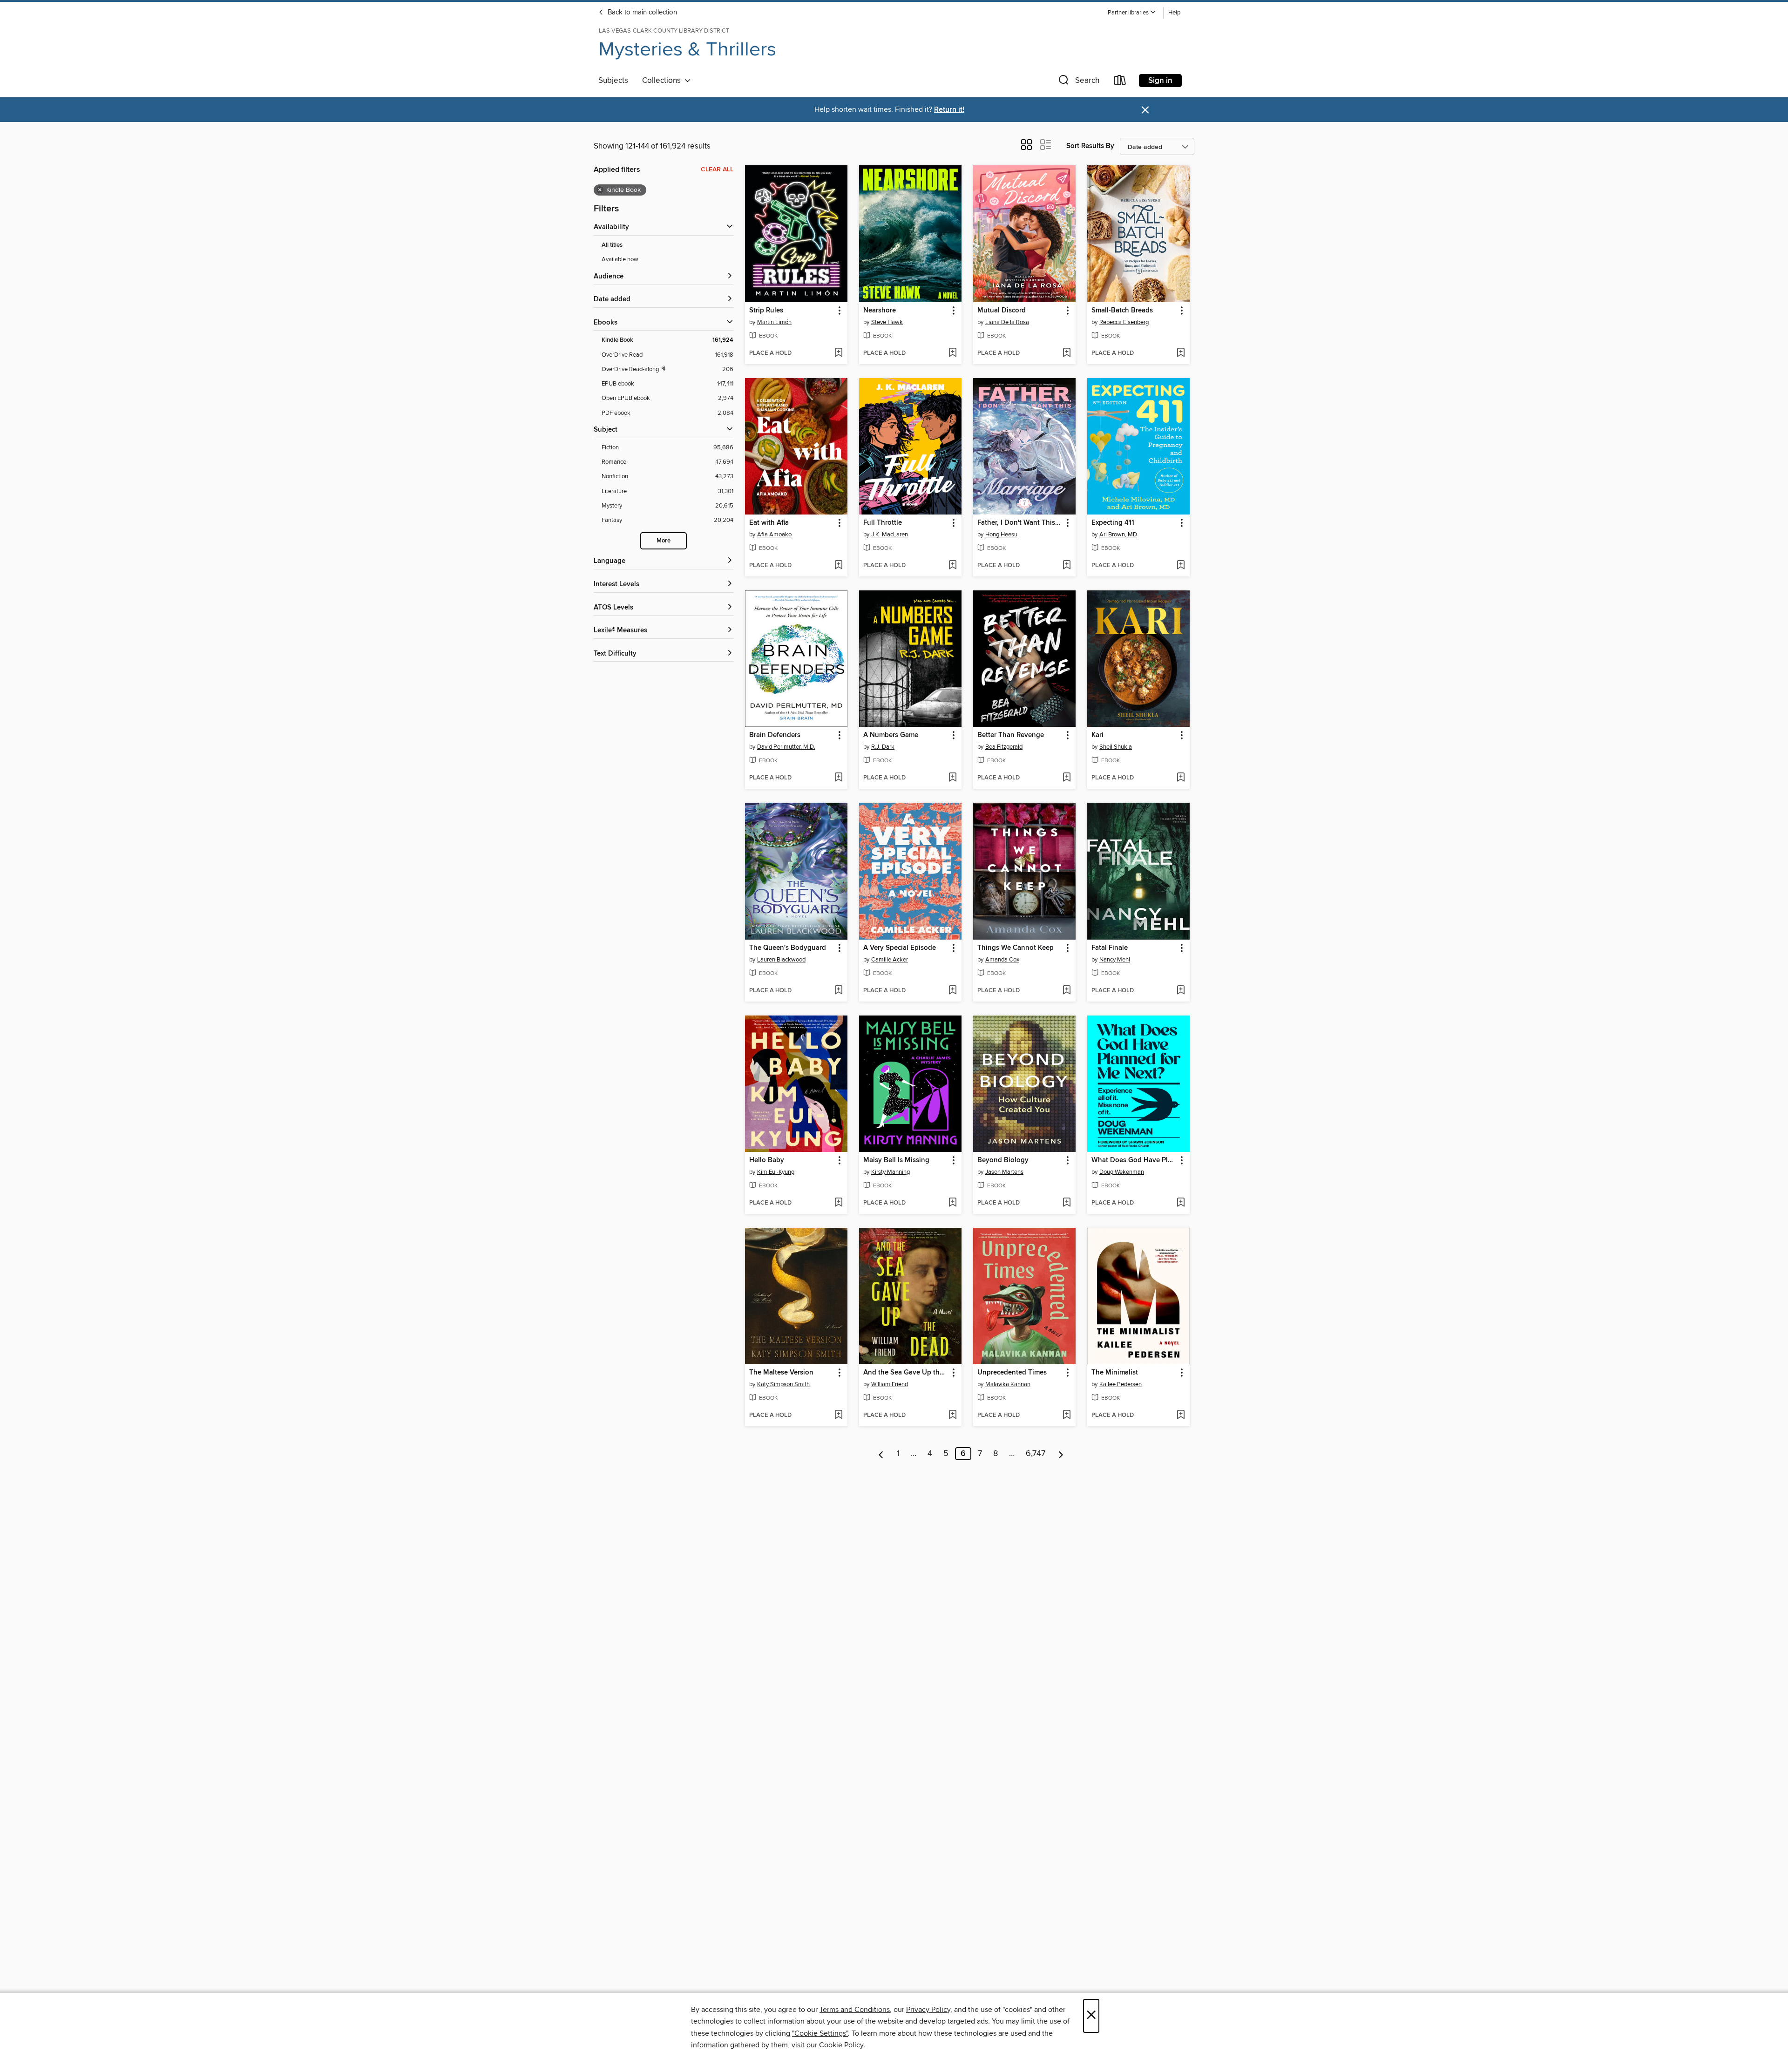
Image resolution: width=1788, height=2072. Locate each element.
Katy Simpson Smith (783, 1384)
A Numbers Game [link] (891, 735)
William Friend (890, 1384)
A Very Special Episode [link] (900, 948)
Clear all (717, 169)
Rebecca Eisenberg (1124, 322)
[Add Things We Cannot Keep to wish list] (1067, 991)
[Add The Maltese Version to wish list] (838, 1415)
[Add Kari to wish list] (1181, 778)
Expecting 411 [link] (1113, 523)
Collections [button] (663, 81)
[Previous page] (881, 1454)
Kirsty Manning (891, 1172)
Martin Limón (774, 322)
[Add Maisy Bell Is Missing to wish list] (952, 1203)
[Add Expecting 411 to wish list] (1181, 566)
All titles (612, 245)
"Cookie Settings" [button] (820, 2033)
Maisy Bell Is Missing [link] (896, 1160)
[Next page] (1061, 1454)
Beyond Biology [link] (1003, 1160)
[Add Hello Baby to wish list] (838, 1203)
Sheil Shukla (1116, 747)
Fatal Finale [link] (1110, 948)
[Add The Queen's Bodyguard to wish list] (838, 991)
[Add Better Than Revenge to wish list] (1067, 778)
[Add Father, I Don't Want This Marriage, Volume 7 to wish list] (1067, 566)
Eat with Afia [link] (769, 523)
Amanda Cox (1002, 960)
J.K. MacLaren (890, 535)
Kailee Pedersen (1121, 1384)
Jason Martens (1004, 1172)
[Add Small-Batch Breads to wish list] (1181, 353)
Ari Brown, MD (1118, 535)
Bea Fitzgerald (1004, 747)
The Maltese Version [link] (781, 1373)
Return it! (949, 110)
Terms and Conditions (855, 2010)
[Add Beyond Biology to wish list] (1067, 1203)
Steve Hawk (887, 322)
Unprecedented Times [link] (1012, 1373)
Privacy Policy (928, 2010)
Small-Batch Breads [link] (1122, 311)
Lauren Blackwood (781, 960)
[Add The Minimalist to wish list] (1181, 1415)
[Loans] (1120, 82)
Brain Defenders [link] (775, 735)
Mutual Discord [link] (1002, 311)
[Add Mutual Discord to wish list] (1067, 353)
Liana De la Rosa (1007, 322)
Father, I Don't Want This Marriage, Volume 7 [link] (1020, 523)
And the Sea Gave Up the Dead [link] (906, 1373)
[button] (1132, 13)
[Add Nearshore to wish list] (952, 353)
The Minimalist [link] (1115, 1373)
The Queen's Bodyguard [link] (788, 948)
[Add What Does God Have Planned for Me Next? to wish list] (1181, 1203)
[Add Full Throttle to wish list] (952, 566)
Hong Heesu (1001, 535)
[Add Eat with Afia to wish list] (838, 566)
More (664, 541)
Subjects (613, 81)
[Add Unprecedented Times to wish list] (1067, 1415)
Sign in (1160, 81)
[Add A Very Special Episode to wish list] (952, 991)
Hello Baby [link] (767, 1160)
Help (1174, 13)
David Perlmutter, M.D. (786, 747)
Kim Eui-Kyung (776, 1172)
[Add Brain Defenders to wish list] (838, 778)
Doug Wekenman (1122, 1172)
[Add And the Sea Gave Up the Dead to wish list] (952, 1415)
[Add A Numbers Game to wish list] (952, 778)
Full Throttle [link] (883, 523)
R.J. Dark (883, 747)
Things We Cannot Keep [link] (1016, 948)
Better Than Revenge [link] (1011, 735)
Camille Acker (890, 960)
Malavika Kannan (1008, 1384)
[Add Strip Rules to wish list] (838, 353)
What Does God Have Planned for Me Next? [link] (1134, 1160)
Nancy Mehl (1115, 960)
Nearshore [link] (880, 311)
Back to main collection (641, 13)
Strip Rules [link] (766, 311)
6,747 (1036, 1454)
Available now (620, 259)
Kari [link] (1097, 735)
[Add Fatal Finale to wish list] (1181, 991)
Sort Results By (1090, 146)
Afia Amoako (774, 535)
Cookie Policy (841, 2045)
